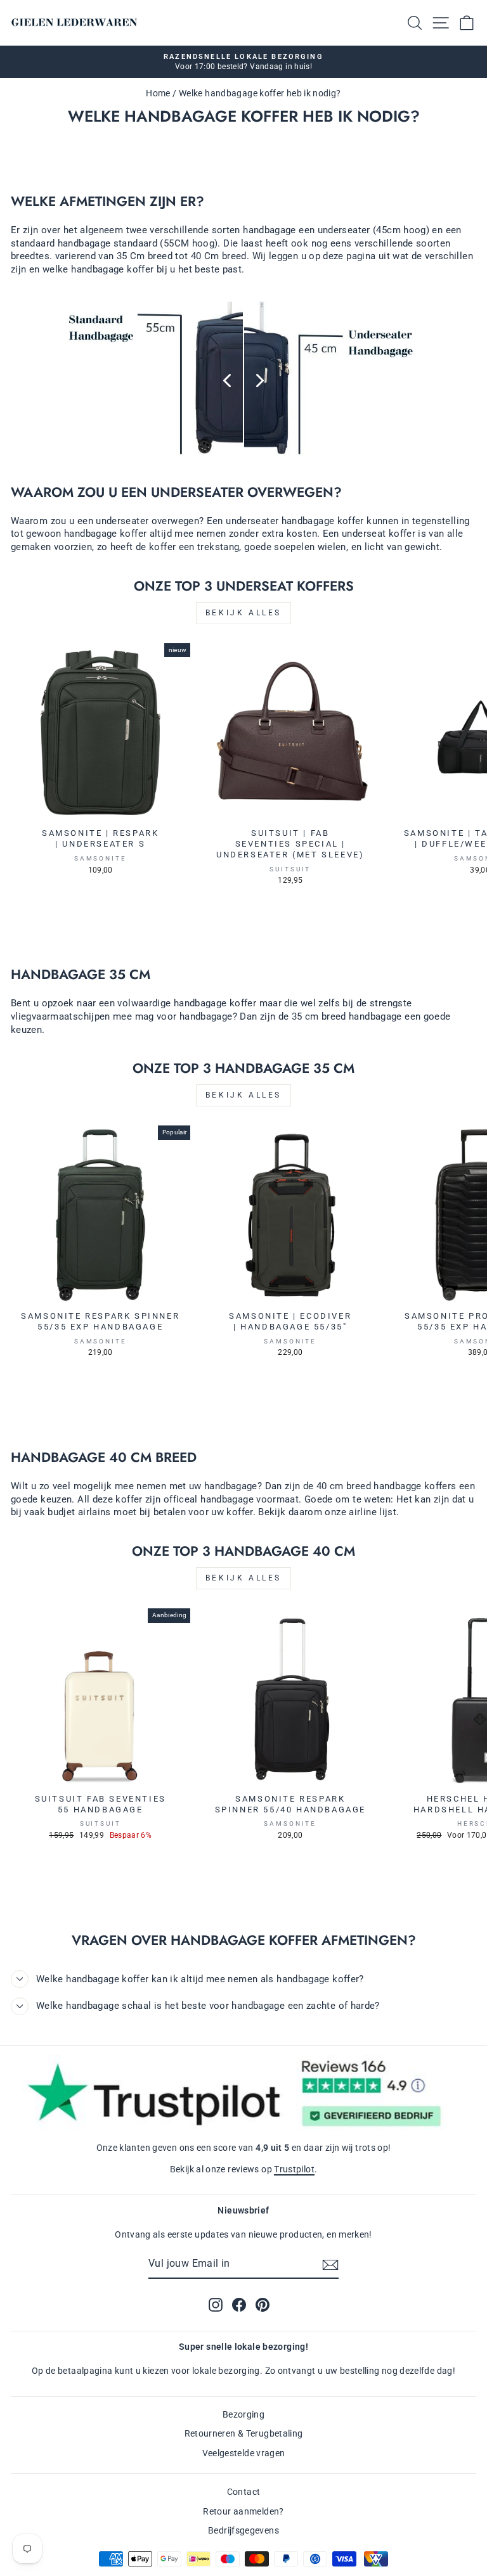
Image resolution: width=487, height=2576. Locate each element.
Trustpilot (294, 2169)
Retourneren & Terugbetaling (244, 2433)
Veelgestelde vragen (244, 2453)
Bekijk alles (243, 613)
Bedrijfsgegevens (243, 2530)
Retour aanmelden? (243, 2511)
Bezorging (243, 2414)
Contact (244, 2492)
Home (158, 93)
